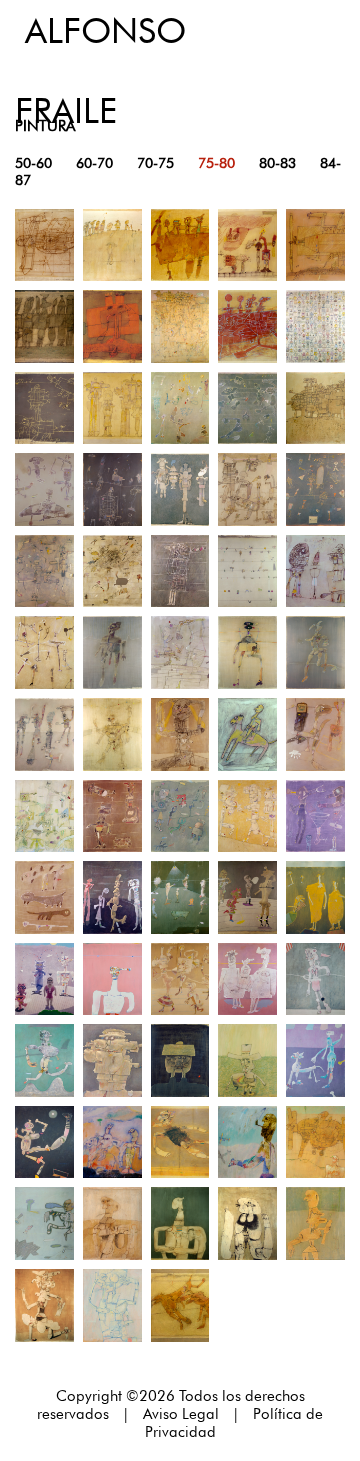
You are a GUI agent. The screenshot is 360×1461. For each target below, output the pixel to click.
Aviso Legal (181, 1414)
